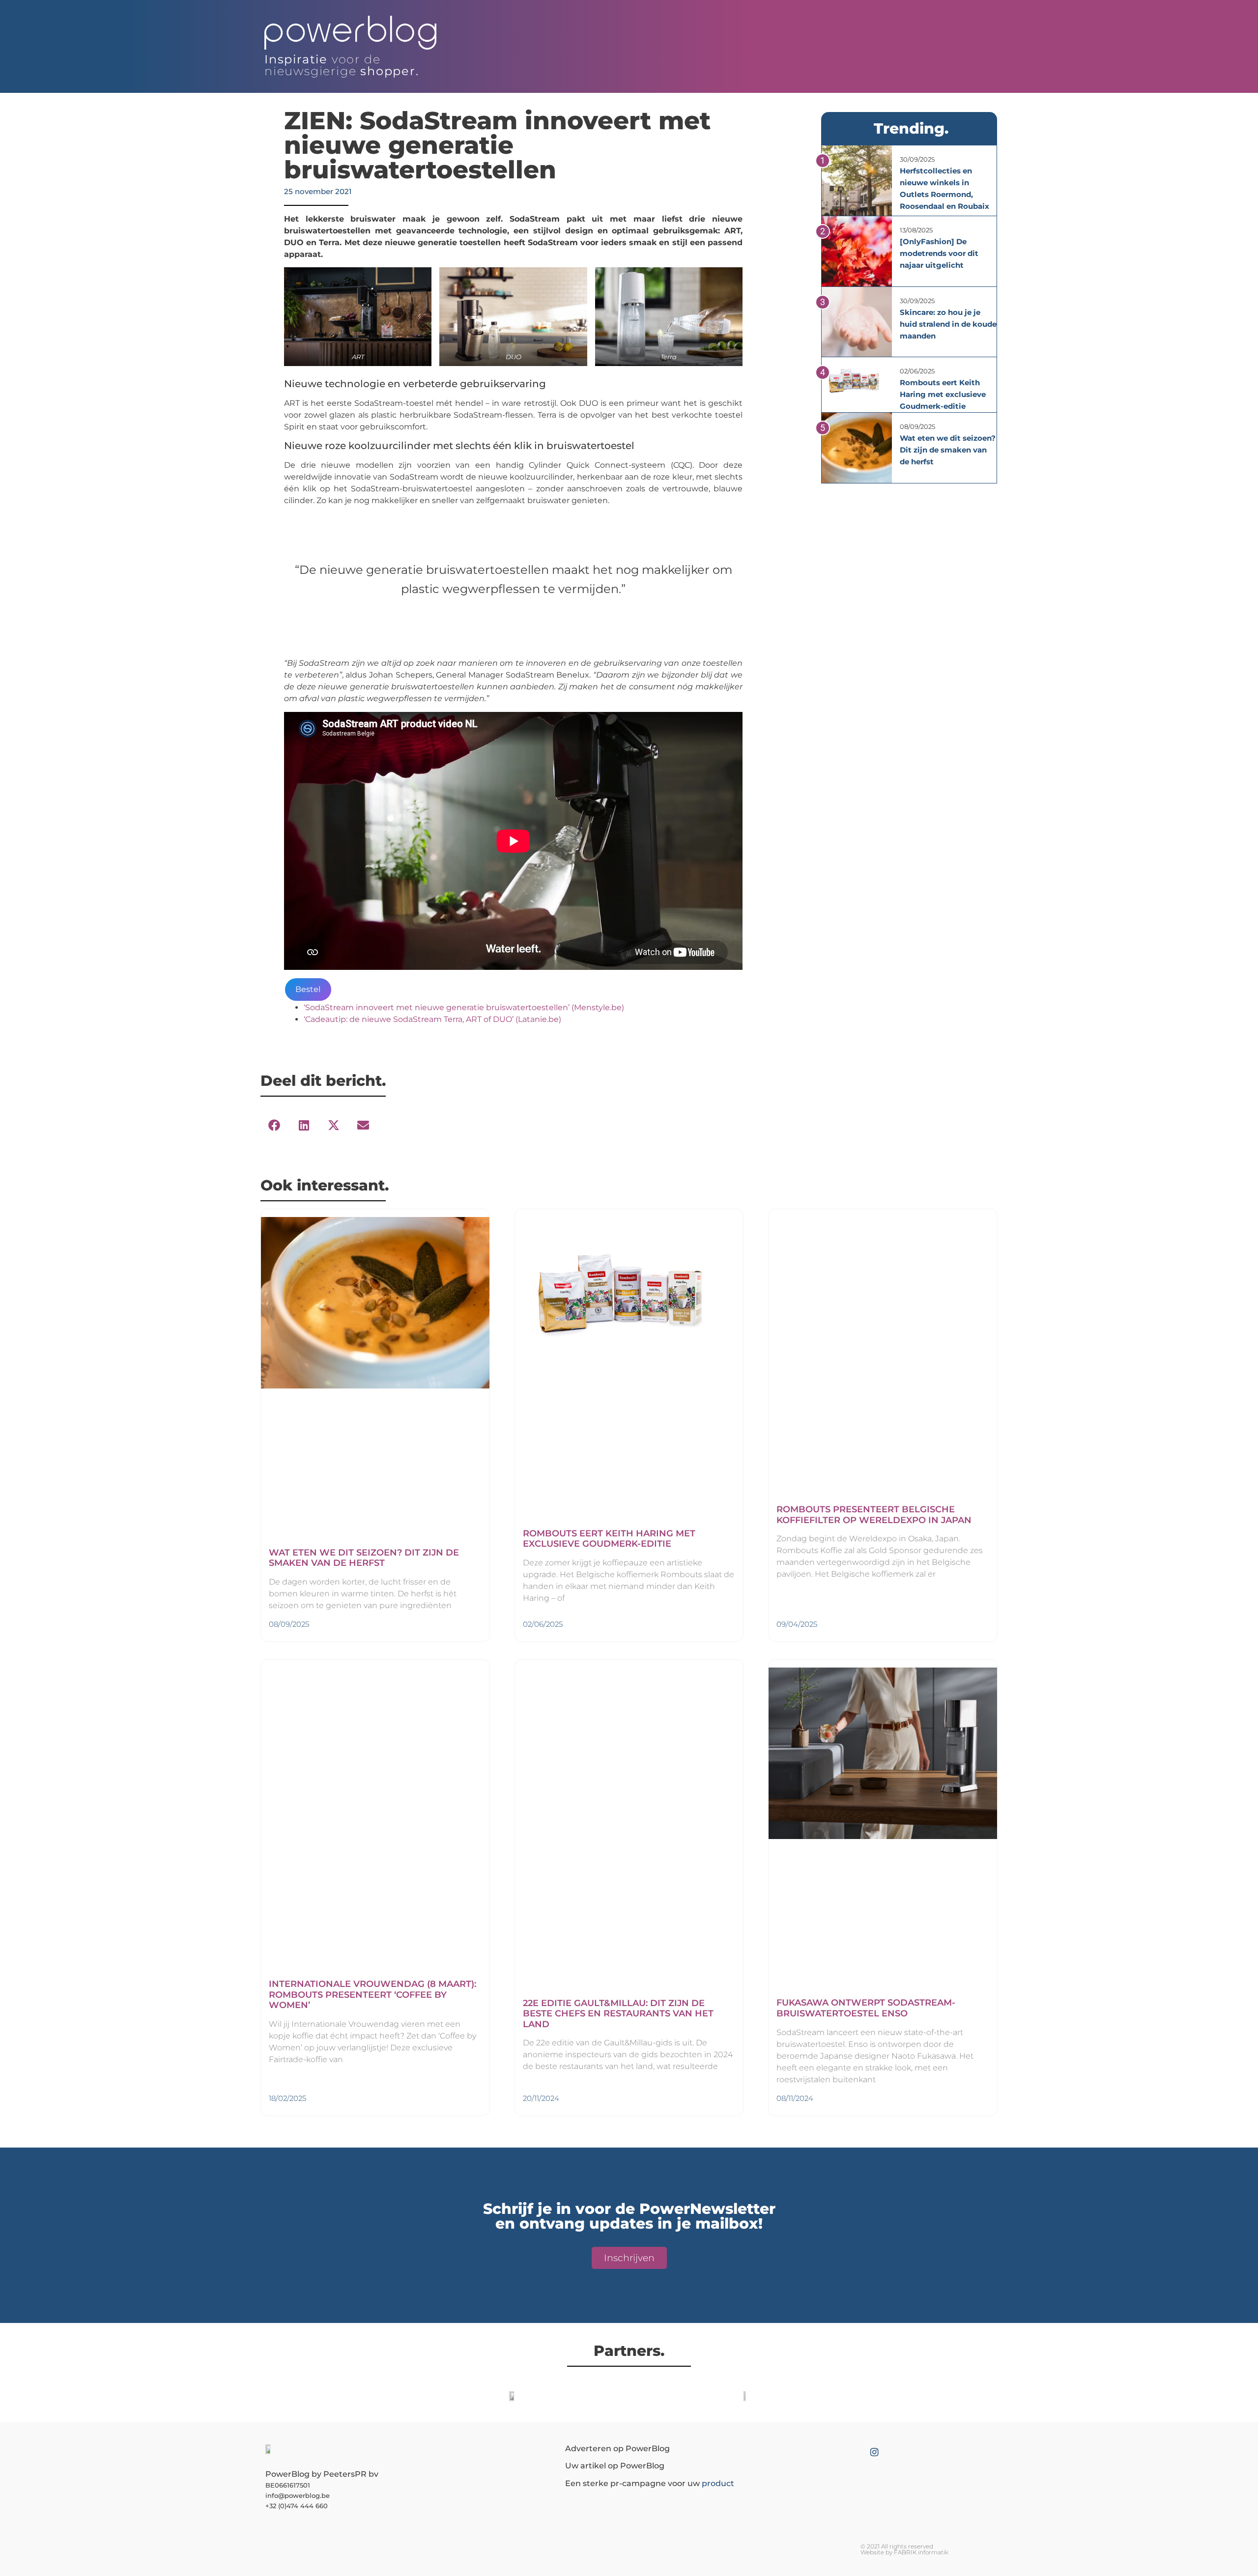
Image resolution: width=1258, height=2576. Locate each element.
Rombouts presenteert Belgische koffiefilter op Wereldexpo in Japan (874, 1515)
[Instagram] (874, 2452)
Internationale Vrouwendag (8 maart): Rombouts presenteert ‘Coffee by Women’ (372, 1995)
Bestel (308, 989)
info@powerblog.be (298, 2495)
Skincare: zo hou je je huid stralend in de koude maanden (948, 324)
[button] (274, 1126)
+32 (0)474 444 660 (297, 2506)
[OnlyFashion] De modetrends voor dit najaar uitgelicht (939, 253)
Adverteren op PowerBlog (617, 2449)
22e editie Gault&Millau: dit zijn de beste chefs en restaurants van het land (618, 2014)
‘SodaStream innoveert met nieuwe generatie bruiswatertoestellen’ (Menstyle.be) (464, 1007)
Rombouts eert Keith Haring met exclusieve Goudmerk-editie (943, 394)
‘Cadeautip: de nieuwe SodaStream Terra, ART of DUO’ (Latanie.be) (432, 1019)
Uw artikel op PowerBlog (615, 2466)
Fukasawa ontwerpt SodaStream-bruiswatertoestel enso (866, 2008)
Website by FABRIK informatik (904, 2552)
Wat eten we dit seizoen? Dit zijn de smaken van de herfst (948, 450)
